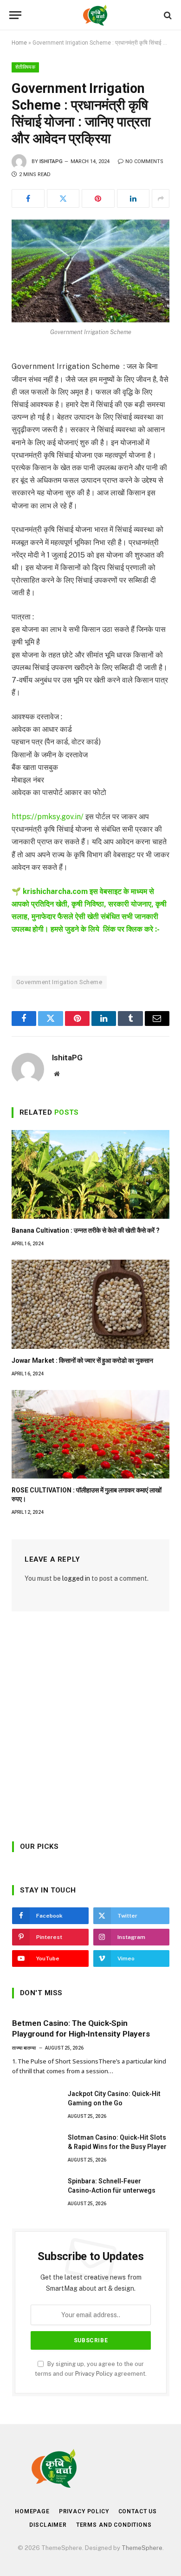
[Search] (167, 15)
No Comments (144, 161)
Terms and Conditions (114, 2525)
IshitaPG (51, 161)
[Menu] (15, 15)
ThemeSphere (142, 2548)
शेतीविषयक (25, 67)
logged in (76, 1578)
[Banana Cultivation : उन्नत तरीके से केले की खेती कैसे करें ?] (90, 1174)
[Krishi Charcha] (95, 15)
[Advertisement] (90, 1730)
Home (19, 43)
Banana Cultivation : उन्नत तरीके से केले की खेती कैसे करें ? (86, 1230)
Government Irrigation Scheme (59, 982)
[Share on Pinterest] (98, 198)
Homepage (32, 2511)
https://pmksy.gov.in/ (48, 817)
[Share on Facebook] (28, 198)
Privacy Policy (94, 2374)
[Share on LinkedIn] (133, 198)
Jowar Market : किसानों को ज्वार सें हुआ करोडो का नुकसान (82, 1360)
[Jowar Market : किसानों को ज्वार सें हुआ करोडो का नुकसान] (90, 1304)
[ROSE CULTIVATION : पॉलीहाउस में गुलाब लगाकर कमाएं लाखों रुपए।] (90, 1434)
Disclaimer (48, 2525)
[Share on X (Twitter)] (63, 198)
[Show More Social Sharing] (161, 198)
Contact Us (138, 2511)
